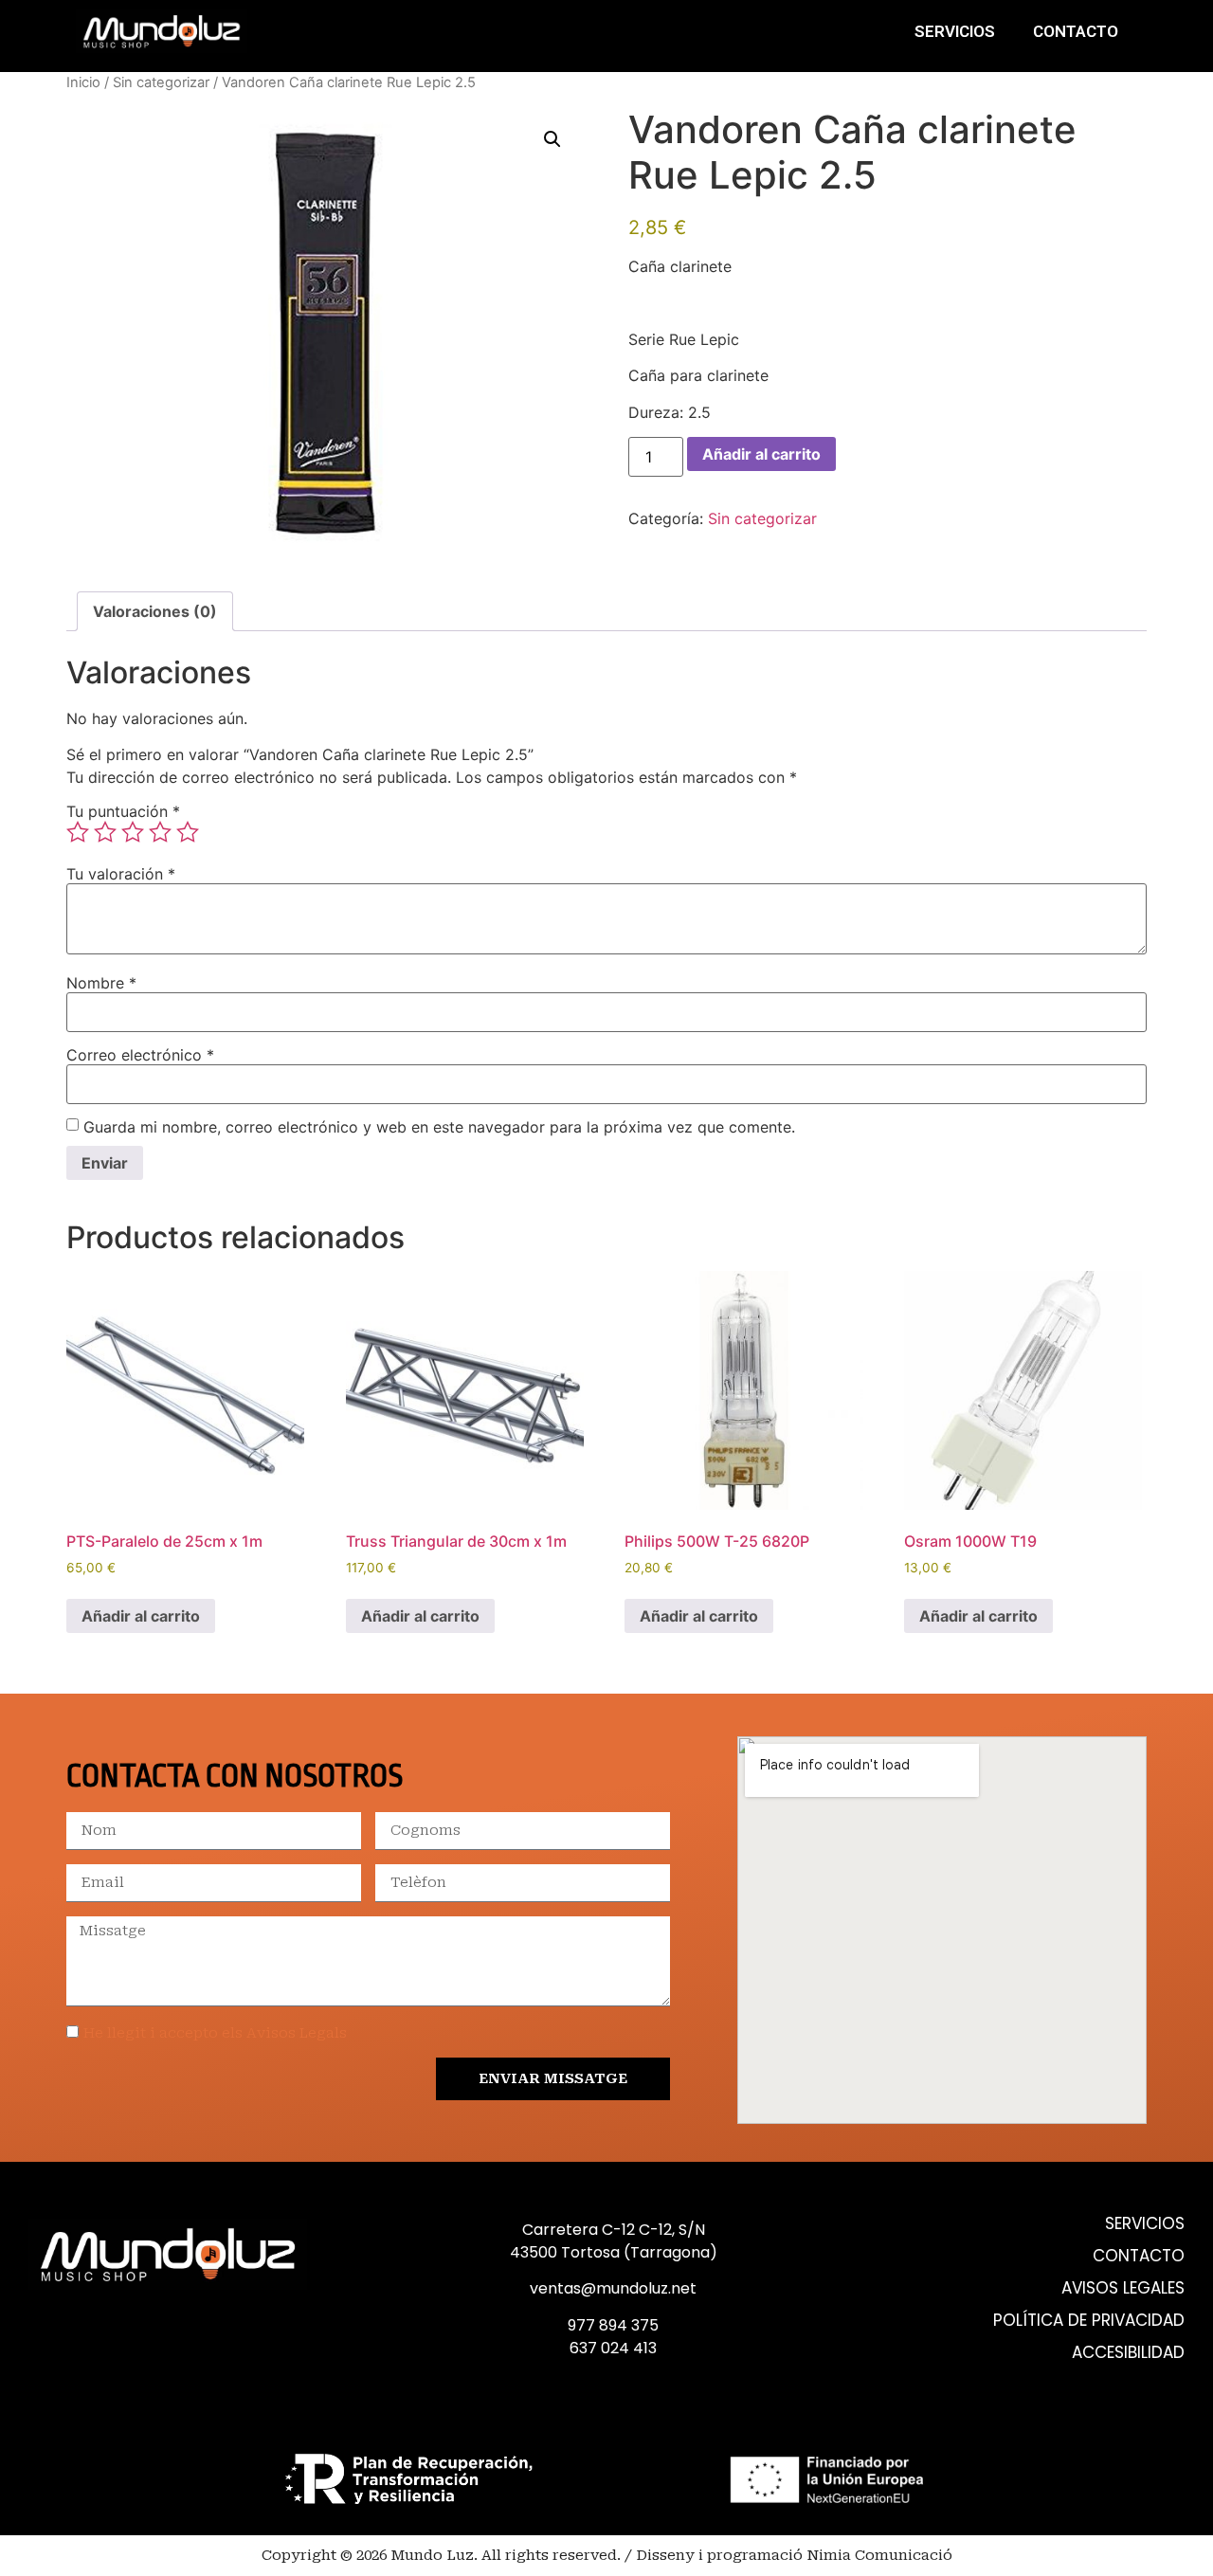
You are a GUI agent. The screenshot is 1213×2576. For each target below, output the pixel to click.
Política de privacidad (1089, 2321)
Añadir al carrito (761, 454)
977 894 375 (613, 2325)
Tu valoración (121, 874)
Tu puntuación (123, 811)
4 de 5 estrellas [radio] (160, 832)
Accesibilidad (1128, 2353)
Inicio (83, 82)
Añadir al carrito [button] (141, 1616)
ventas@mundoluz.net (613, 2288)
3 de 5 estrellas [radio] (133, 832)
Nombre (101, 983)
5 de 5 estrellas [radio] (188, 832)
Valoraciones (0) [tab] (155, 611)
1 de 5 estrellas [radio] (78, 832)
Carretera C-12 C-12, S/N (614, 2230)
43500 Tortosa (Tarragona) (614, 2252)
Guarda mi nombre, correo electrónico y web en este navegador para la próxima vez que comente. (439, 1127)
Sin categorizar (161, 82)
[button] (552, 139)
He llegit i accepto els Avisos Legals (215, 2033)
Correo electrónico (140, 1055)
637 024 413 (613, 2348)
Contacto (1076, 31)
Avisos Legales (1123, 2288)
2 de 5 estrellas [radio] (105, 832)
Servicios (955, 31)
